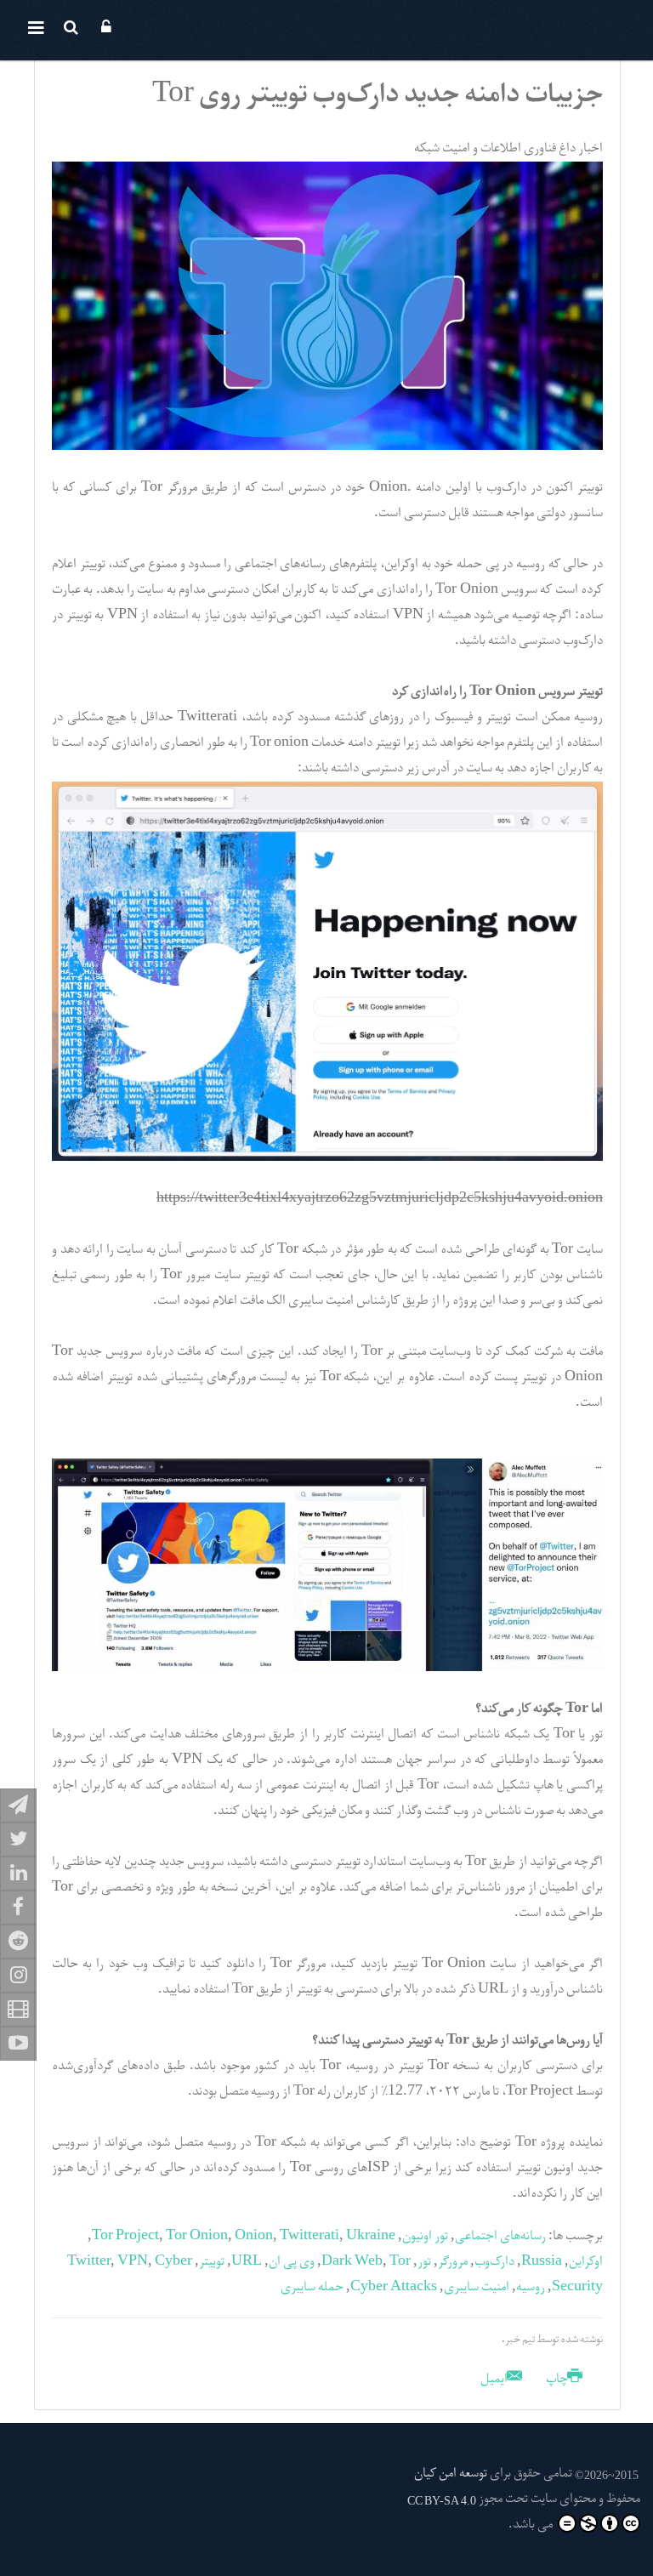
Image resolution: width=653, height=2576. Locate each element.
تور (424, 2262)
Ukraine (371, 2237)
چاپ (557, 2380)
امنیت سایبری (477, 2288)
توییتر (212, 2262)
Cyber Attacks (394, 2288)
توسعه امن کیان (451, 2474)
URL (247, 2262)
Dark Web (352, 2262)
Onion (254, 2237)
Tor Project (125, 2237)
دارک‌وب (494, 2262)
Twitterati (309, 2237)
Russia (542, 2262)
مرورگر (453, 2262)
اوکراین (586, 2262)
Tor (400, 2262)
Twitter (89, 2262)
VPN (133, 2262)
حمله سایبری (312, 2288)
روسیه (531, 2288)
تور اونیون (425, 2237)
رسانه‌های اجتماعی (500, 2237)
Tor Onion (197, 2237)
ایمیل (495, 2380)
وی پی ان (292, 2262)
